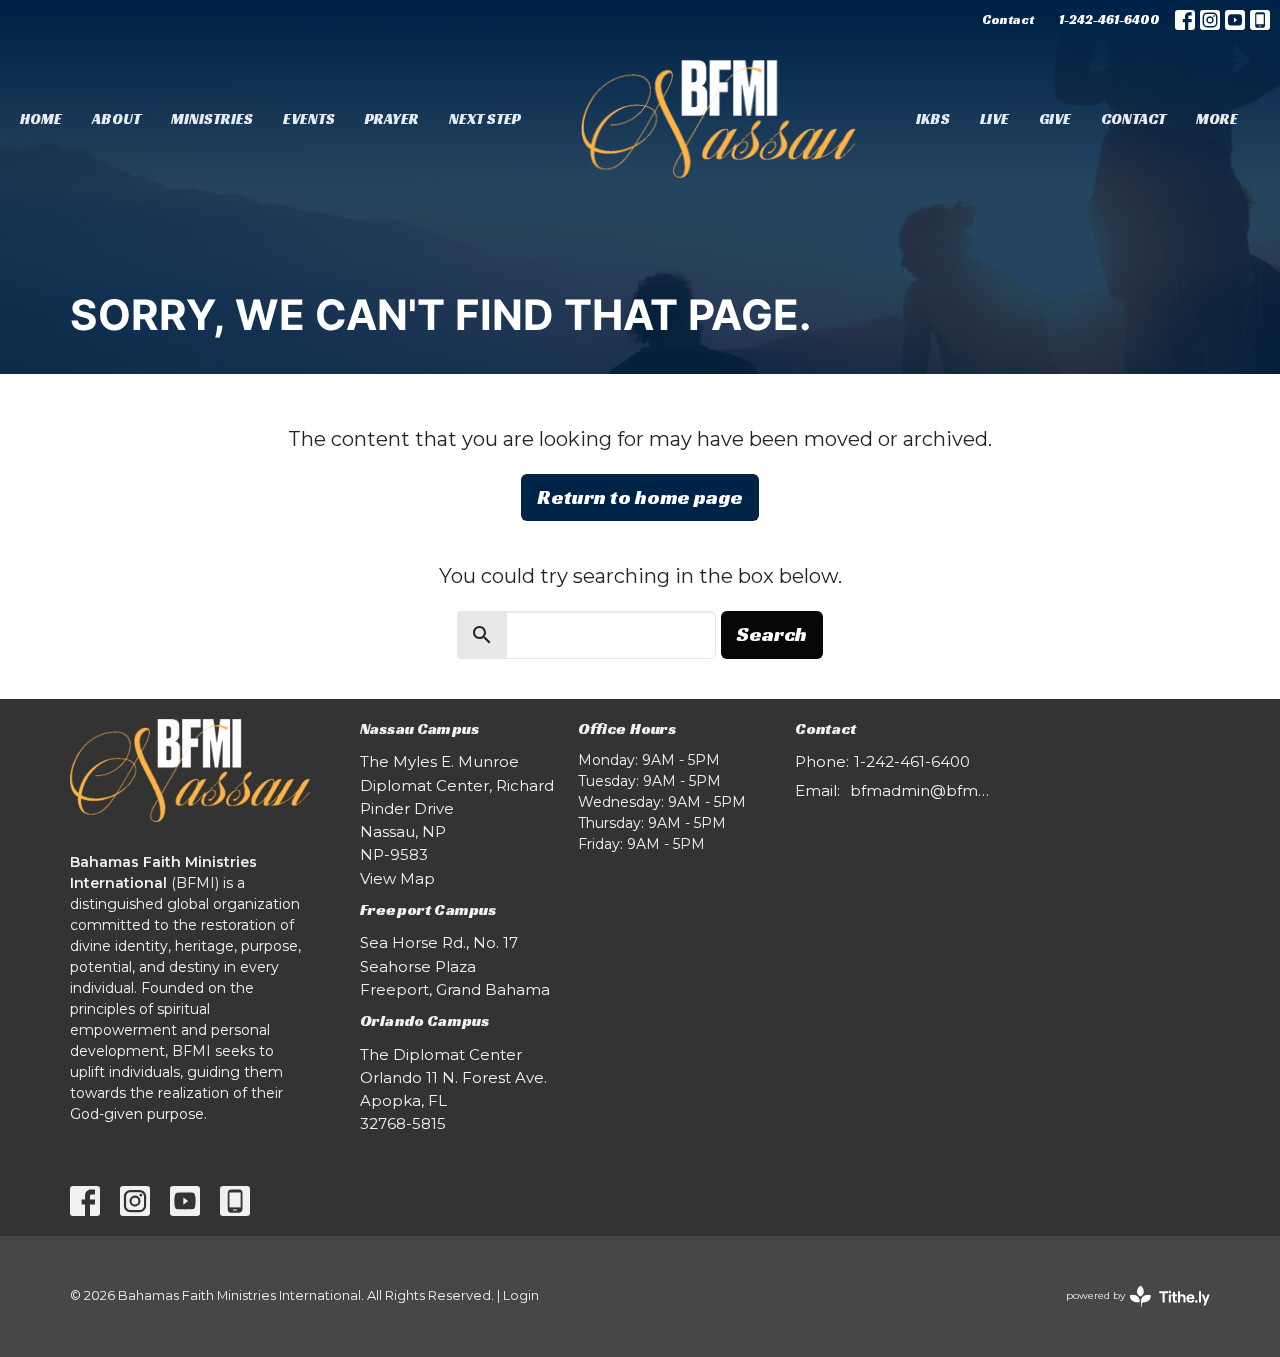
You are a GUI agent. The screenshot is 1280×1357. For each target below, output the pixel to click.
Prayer (392, 118)
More (1217, 118)
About (116, 118)
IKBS (933, 118)
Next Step (485, 118)
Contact (1008, 19)
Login (521, 1295)
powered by (1128, 1312)
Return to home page (640, 497)
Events (309, 118)
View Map (397, 878)
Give (1055, 118)
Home (41, 118)
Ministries (212, 118)
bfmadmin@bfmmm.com (921, 790)
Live (994, 118)
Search (772, 634)
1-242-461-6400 (1109, 19)
